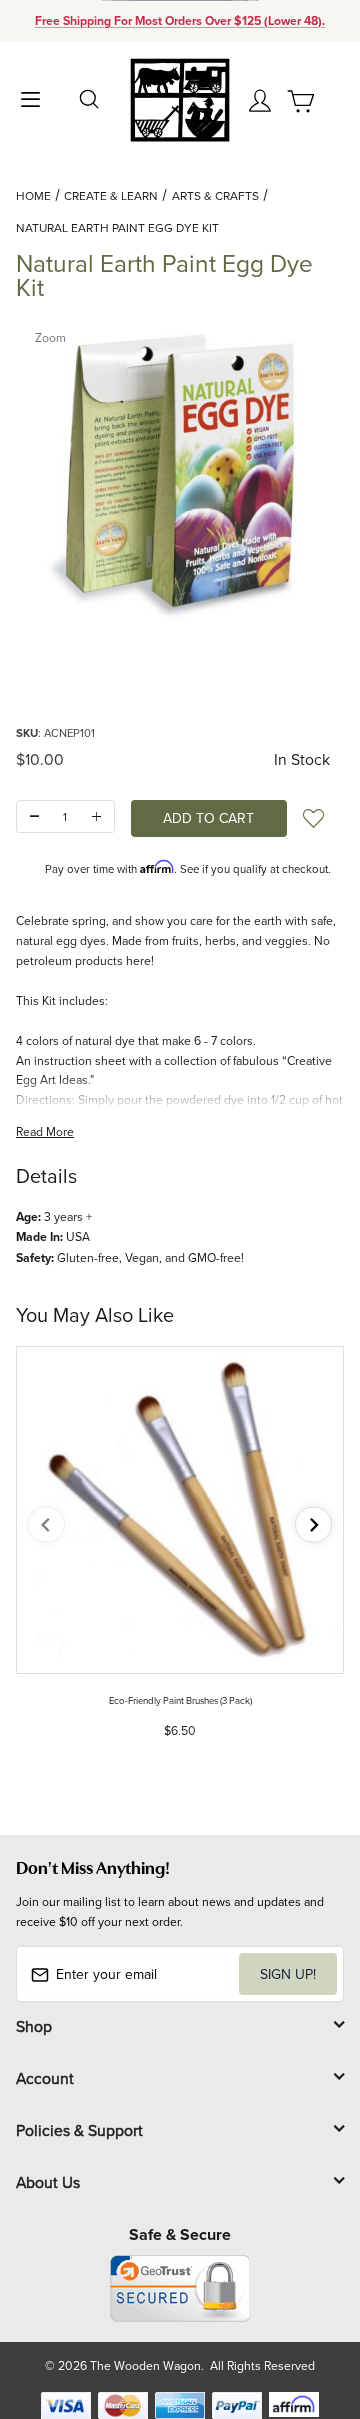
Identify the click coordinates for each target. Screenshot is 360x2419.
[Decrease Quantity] (34, 816)
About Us (48, 2182)
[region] (180, 673)
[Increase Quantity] (96, 816)
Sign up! (288, 1974)
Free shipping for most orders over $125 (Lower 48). (180, 21)
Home (33, 195)
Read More (45, 1131)
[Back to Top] (306, 2309)
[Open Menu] (30, 97)
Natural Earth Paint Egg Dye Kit (117, 227)
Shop (34, 2026)
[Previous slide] (46, 1524)
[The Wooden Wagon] (179, 98)
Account (45, 2078)
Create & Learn (111, 195)
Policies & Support (79, 2130)
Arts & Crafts (215, 195)
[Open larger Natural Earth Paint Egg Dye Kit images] (180, 473)
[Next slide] (313, 1524)
